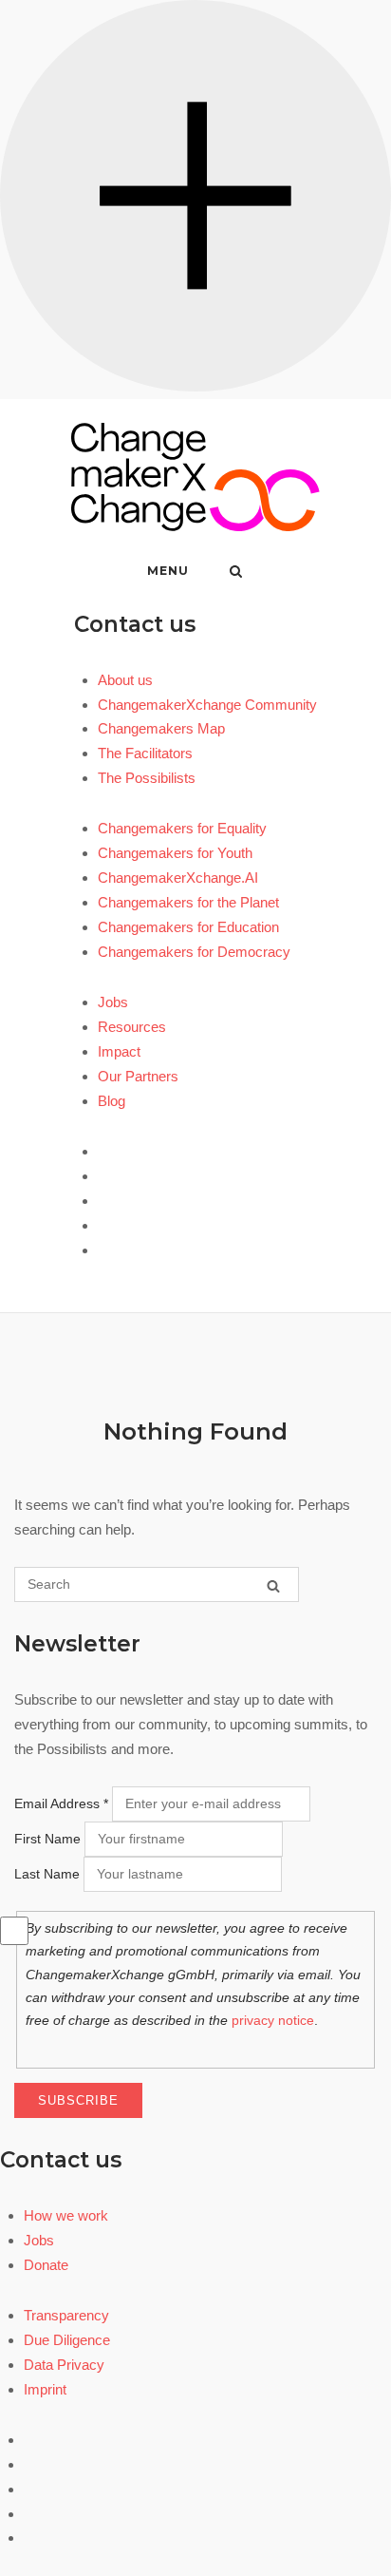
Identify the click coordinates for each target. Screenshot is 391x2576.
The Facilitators (145, 753)
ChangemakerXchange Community (207, 705)
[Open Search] (236, 572)
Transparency (66, 2315)
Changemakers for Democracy (194, 952)
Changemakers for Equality (182, 828)
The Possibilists (147, 778)
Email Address (61, 1803)
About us (125, 680)
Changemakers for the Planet (188, 902)
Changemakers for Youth (175, 853)
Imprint (45, 2389)
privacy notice (273, 2020)
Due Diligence (67, 2340)
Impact (119, 1051)
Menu (168, 571)
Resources (132, 1027)
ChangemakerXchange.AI (178, 878)
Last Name (47, 1874)
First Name (47, 1839)
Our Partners (138, 1076)
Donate (46, 2265)
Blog (112, 1101)
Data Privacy (64, 2365)
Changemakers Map (161, 728)
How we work (66, 2215)
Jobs (113, 1002)
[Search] (273, 1585)
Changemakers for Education (188, 927)
